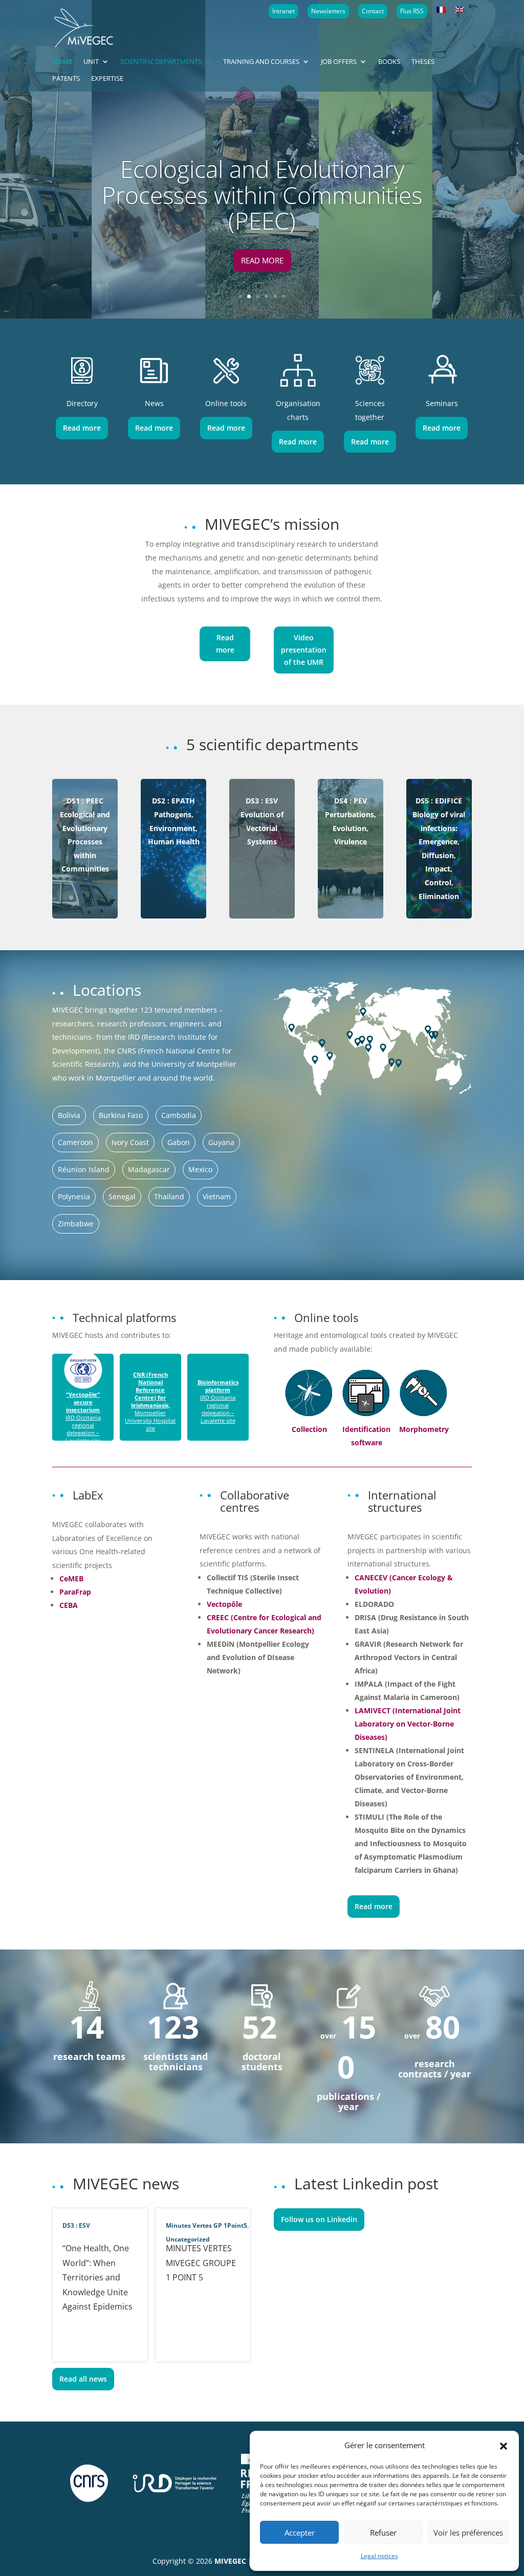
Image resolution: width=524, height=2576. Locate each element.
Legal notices (379, 2556)
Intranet (283, 11)
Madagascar (149, 1169)
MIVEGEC (230, 2561)
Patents (66, 79)
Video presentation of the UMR (304, 650)
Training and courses (261, 62)
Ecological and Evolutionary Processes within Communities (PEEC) (262, 195)
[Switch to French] (441, 10)
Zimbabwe (76, 1224)
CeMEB (71, 1578)
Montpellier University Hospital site (150, 1401)
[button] (504, 2445)
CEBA (69, 1605)
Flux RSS (412, 11)
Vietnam (217, 1196)
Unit (91, 62)
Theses (423, 62)
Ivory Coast (130, 1142)
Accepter (300, 2533)
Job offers (339, 62)
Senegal (122, 1196)
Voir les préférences (468, 2533)
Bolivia (69, 1115)
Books (389, 62)
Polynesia (74, 1196)
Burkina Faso (121, 1115)
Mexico (200, 1169)
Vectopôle (224, 1604)
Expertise (107, 79)
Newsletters (328, 11)
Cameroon (75, 1142)
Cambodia (179, 1115)
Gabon (179, 1142)
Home (62, 62)
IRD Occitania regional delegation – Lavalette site (83, 1417)
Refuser (383, 2533)
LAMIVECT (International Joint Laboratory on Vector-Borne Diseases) (408, 1724)
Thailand (169, 1196)
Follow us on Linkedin (319, 2219)
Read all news (83, 2379)
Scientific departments (161, 62)
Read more (262, 260)
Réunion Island (84, 1169)
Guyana (221, 1142)
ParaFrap (75, 1592)
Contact (373, 11)
